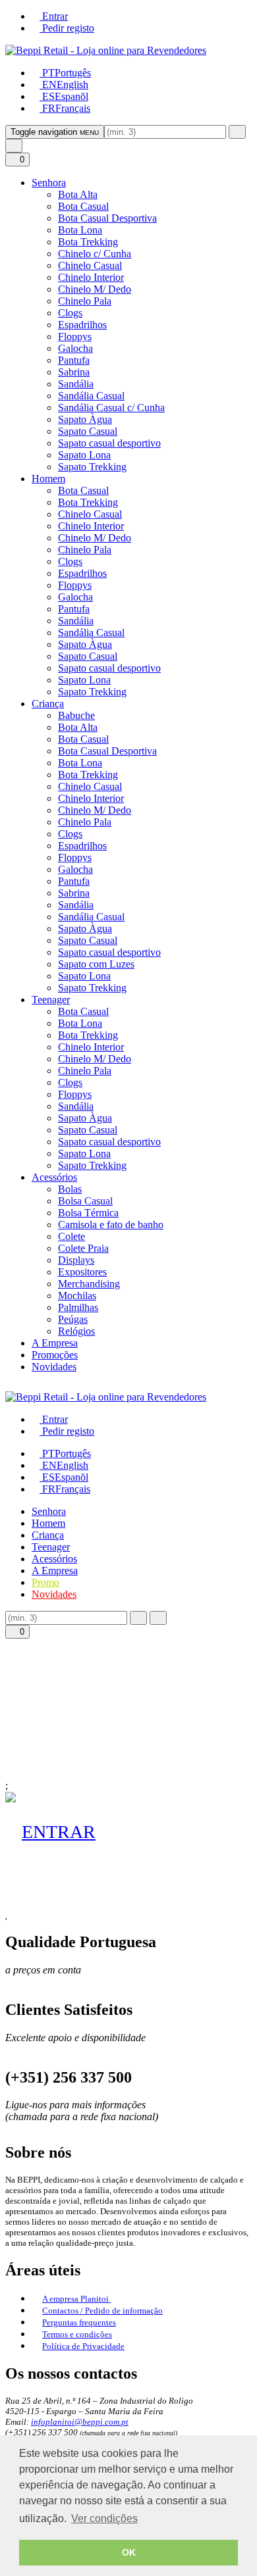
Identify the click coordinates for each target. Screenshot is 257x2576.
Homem (48, 479)
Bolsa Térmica (88, 1213)
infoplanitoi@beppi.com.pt (80, 2422)
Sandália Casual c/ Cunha (111, 408)
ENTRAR (59, 1832)
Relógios (76, 1331)
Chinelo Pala (85, 301)
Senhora (49, 183)
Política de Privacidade (83, 2346)
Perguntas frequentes (79, 2322)
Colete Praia (83, 1248)
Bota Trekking (88, 242)
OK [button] (129, 2552)
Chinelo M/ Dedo (95, 289)
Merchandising (89, 1284)
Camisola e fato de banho (111, 1225)
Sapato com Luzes (96, 964)
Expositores (82, 1272)
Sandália (76, 384)
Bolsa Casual (85, 1201)
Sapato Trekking (92, 467)
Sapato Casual (88, 431)
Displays (76, 1260)
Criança (48, 704)
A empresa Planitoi (76, 2299)
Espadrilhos (82, 325)
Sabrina (74, 372)
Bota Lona (80, 230)
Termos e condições (77, 2334)
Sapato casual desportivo (109, 443)
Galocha (75, 348)
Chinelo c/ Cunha (95, 254)
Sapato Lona (84, 455)
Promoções (55, 1355)
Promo (45, 1582)
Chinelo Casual (90, 265)
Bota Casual (83, 206)
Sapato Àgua (85, 419)
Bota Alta (78, 194)
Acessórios (54, 1177)
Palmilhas (78, 1307)
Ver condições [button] (104, 2518)
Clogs (70, 313)
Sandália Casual (91, 396)
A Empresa (55, 1343)
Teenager (51, 1000)
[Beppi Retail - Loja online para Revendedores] (106, 50)
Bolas (70, 1189)
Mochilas (77, 1296)
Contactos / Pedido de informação (102, 2311)
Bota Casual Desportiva (107, 218)
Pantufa (74, 360)
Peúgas (73, 1319)
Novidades (54, 1367)
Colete (71, 1236)
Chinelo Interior (91, 277)
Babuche (76, 715)
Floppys (75, 336)
